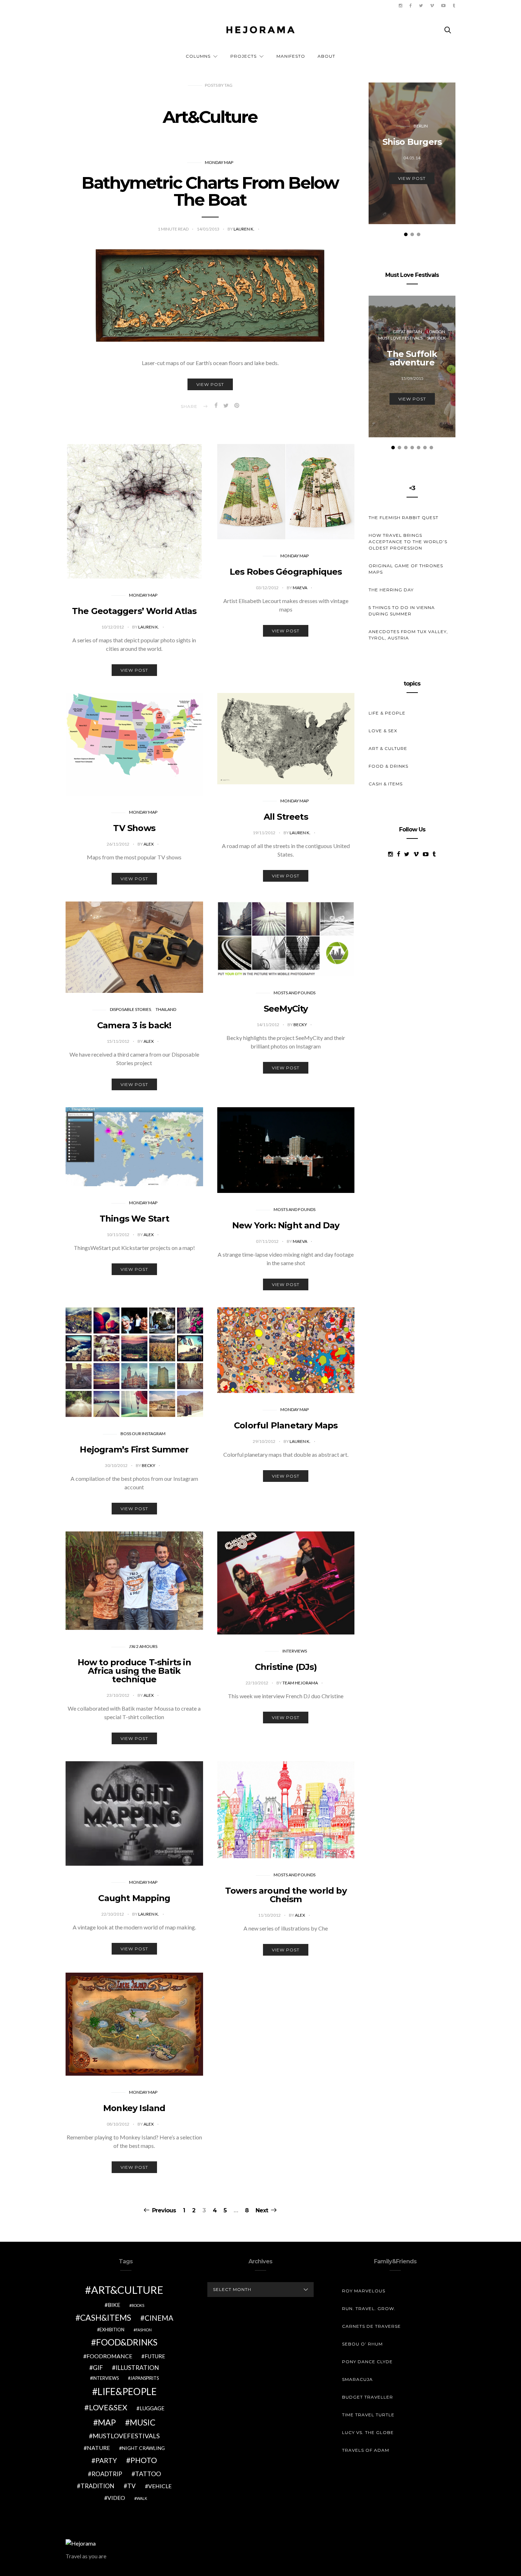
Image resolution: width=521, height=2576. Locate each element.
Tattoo (148, 2474)
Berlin (421, 126)
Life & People (387, 713)
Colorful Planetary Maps (286, 1425)
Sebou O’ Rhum (362, 2344)
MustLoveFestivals (126, 2436)
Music (143, 2422)
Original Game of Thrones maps (406, 569)
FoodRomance (109, 2356)
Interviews (295, 1651)
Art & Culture (388, 748)
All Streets (286, 817)
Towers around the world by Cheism (286, 1895)
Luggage (152, 2408)
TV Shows (134, 828)
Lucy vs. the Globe (368, 2432)
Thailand (166, 1009)
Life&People (127, 2392)
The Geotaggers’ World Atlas (134, 611)
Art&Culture (127, 2290)
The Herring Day (391, 590)
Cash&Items (106, 2318)
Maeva (300, 588)
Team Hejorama (301, 1683)
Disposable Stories (130, 1009)
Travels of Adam (366, 2450)
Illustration (137, 2368)
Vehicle (160, 2486)
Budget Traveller (368, 2397)
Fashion (144, 2330)
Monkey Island (134, 2108)
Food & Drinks (388, 766)
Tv (131, 2486)
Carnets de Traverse (371, 2326)
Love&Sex (108, 2407)
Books (138, 2305)
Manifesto (291, 56)
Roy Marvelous (364, 2291)
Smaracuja (357, 2379)
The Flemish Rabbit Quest (404, 518)
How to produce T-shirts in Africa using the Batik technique (134, 1671)
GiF (98, 2368)
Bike (114, 2305)
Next (262, 2210)
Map (107, 2422)
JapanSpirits (145, 2378)
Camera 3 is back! (134, 1025)
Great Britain (407, 332)
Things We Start (134, 1219)
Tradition (97, 2486)
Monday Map (219, 162)
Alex (149, 844)
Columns (198, 56)
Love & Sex (383, 731)
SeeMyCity (286, 1009)
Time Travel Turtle (368, 2415)
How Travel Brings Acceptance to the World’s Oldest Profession (408, 542)
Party (106, 2460)
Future (155, 2356)
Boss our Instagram (143, 1434)
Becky (301, 1025)
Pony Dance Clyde (367, 2362)
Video (116, 2498)
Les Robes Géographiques (286, 572)
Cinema (159, 2318)
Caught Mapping (134, 1898)
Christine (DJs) (286, 1667)
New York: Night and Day (286, 1225)
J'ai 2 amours (143, 1646)
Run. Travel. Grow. (369, 2308)
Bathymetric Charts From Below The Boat (210, 191)
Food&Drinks (127, 2342)
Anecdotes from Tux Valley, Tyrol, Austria (408, 635)
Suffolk (436, 338)
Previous (164, 2210)
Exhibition (112, 2330)
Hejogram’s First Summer (134, 1449)
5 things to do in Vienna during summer (402, 611)
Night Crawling (143, 2448)
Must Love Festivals (400, 338)
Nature (98, 2448)
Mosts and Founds (295, 993)
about (326, 56)
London (436, 332)
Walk (142, 2498)
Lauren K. (244, 229)
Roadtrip (107, 2474)
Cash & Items (386, 784)
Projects (243, 56)
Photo (144, 2460)
